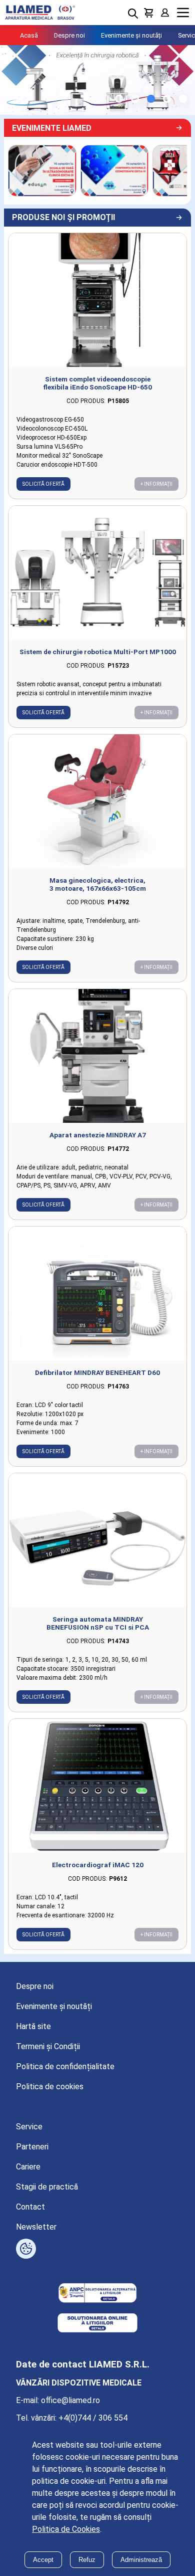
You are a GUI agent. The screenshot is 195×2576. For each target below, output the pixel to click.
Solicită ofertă (43, 484)
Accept (43, 2560)
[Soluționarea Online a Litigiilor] (97, 2324)
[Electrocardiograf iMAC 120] (97, 1786)
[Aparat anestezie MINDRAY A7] (97, 1056)
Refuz (87, 2560)
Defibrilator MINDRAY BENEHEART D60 (97, 1372)
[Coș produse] (149, 13)
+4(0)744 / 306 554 (93, 2418)
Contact (30, 2207)
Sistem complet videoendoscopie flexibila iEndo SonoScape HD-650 (97, 383)
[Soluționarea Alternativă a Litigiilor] (97, 2294)
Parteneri (32, 2147)
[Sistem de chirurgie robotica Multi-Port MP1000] (97, 573)
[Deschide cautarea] (133, 14)
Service (29, 2127)
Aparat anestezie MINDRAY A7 (98, 1135)
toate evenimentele (173, 128)
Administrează (141, 2560)
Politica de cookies (50, 2087)
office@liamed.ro (70, 2400)
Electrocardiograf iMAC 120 (98, 1865)
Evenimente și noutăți (131, 35)
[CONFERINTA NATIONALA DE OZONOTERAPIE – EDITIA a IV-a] (115, 170)
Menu (183, 13)
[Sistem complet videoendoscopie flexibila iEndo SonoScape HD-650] (97, 300)
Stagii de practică (47, 2187)
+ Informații (156, 484)
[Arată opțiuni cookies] (26, 2249)
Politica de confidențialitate (65, 2066)
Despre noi (69, 35)
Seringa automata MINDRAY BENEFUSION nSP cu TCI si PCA (98, 1623)
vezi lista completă (173, 218)
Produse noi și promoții (63, 217)
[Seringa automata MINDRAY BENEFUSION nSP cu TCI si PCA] (97, 1540)
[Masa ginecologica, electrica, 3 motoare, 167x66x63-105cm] (97, 801)
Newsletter (36, 2227)
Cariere (28, 2167)
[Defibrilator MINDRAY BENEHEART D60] (97, 1294)
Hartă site (33, 2026)
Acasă (29, 35)
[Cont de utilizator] (165, 13)
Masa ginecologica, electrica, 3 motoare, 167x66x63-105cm (98, 884)
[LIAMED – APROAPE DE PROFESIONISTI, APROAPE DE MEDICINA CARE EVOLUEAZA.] (42, 170)
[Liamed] (40, 13)
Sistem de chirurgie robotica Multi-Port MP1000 (98, 652)
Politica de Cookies (66, 2529)
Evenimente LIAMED (52, 128)
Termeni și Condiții (48, 2046)
